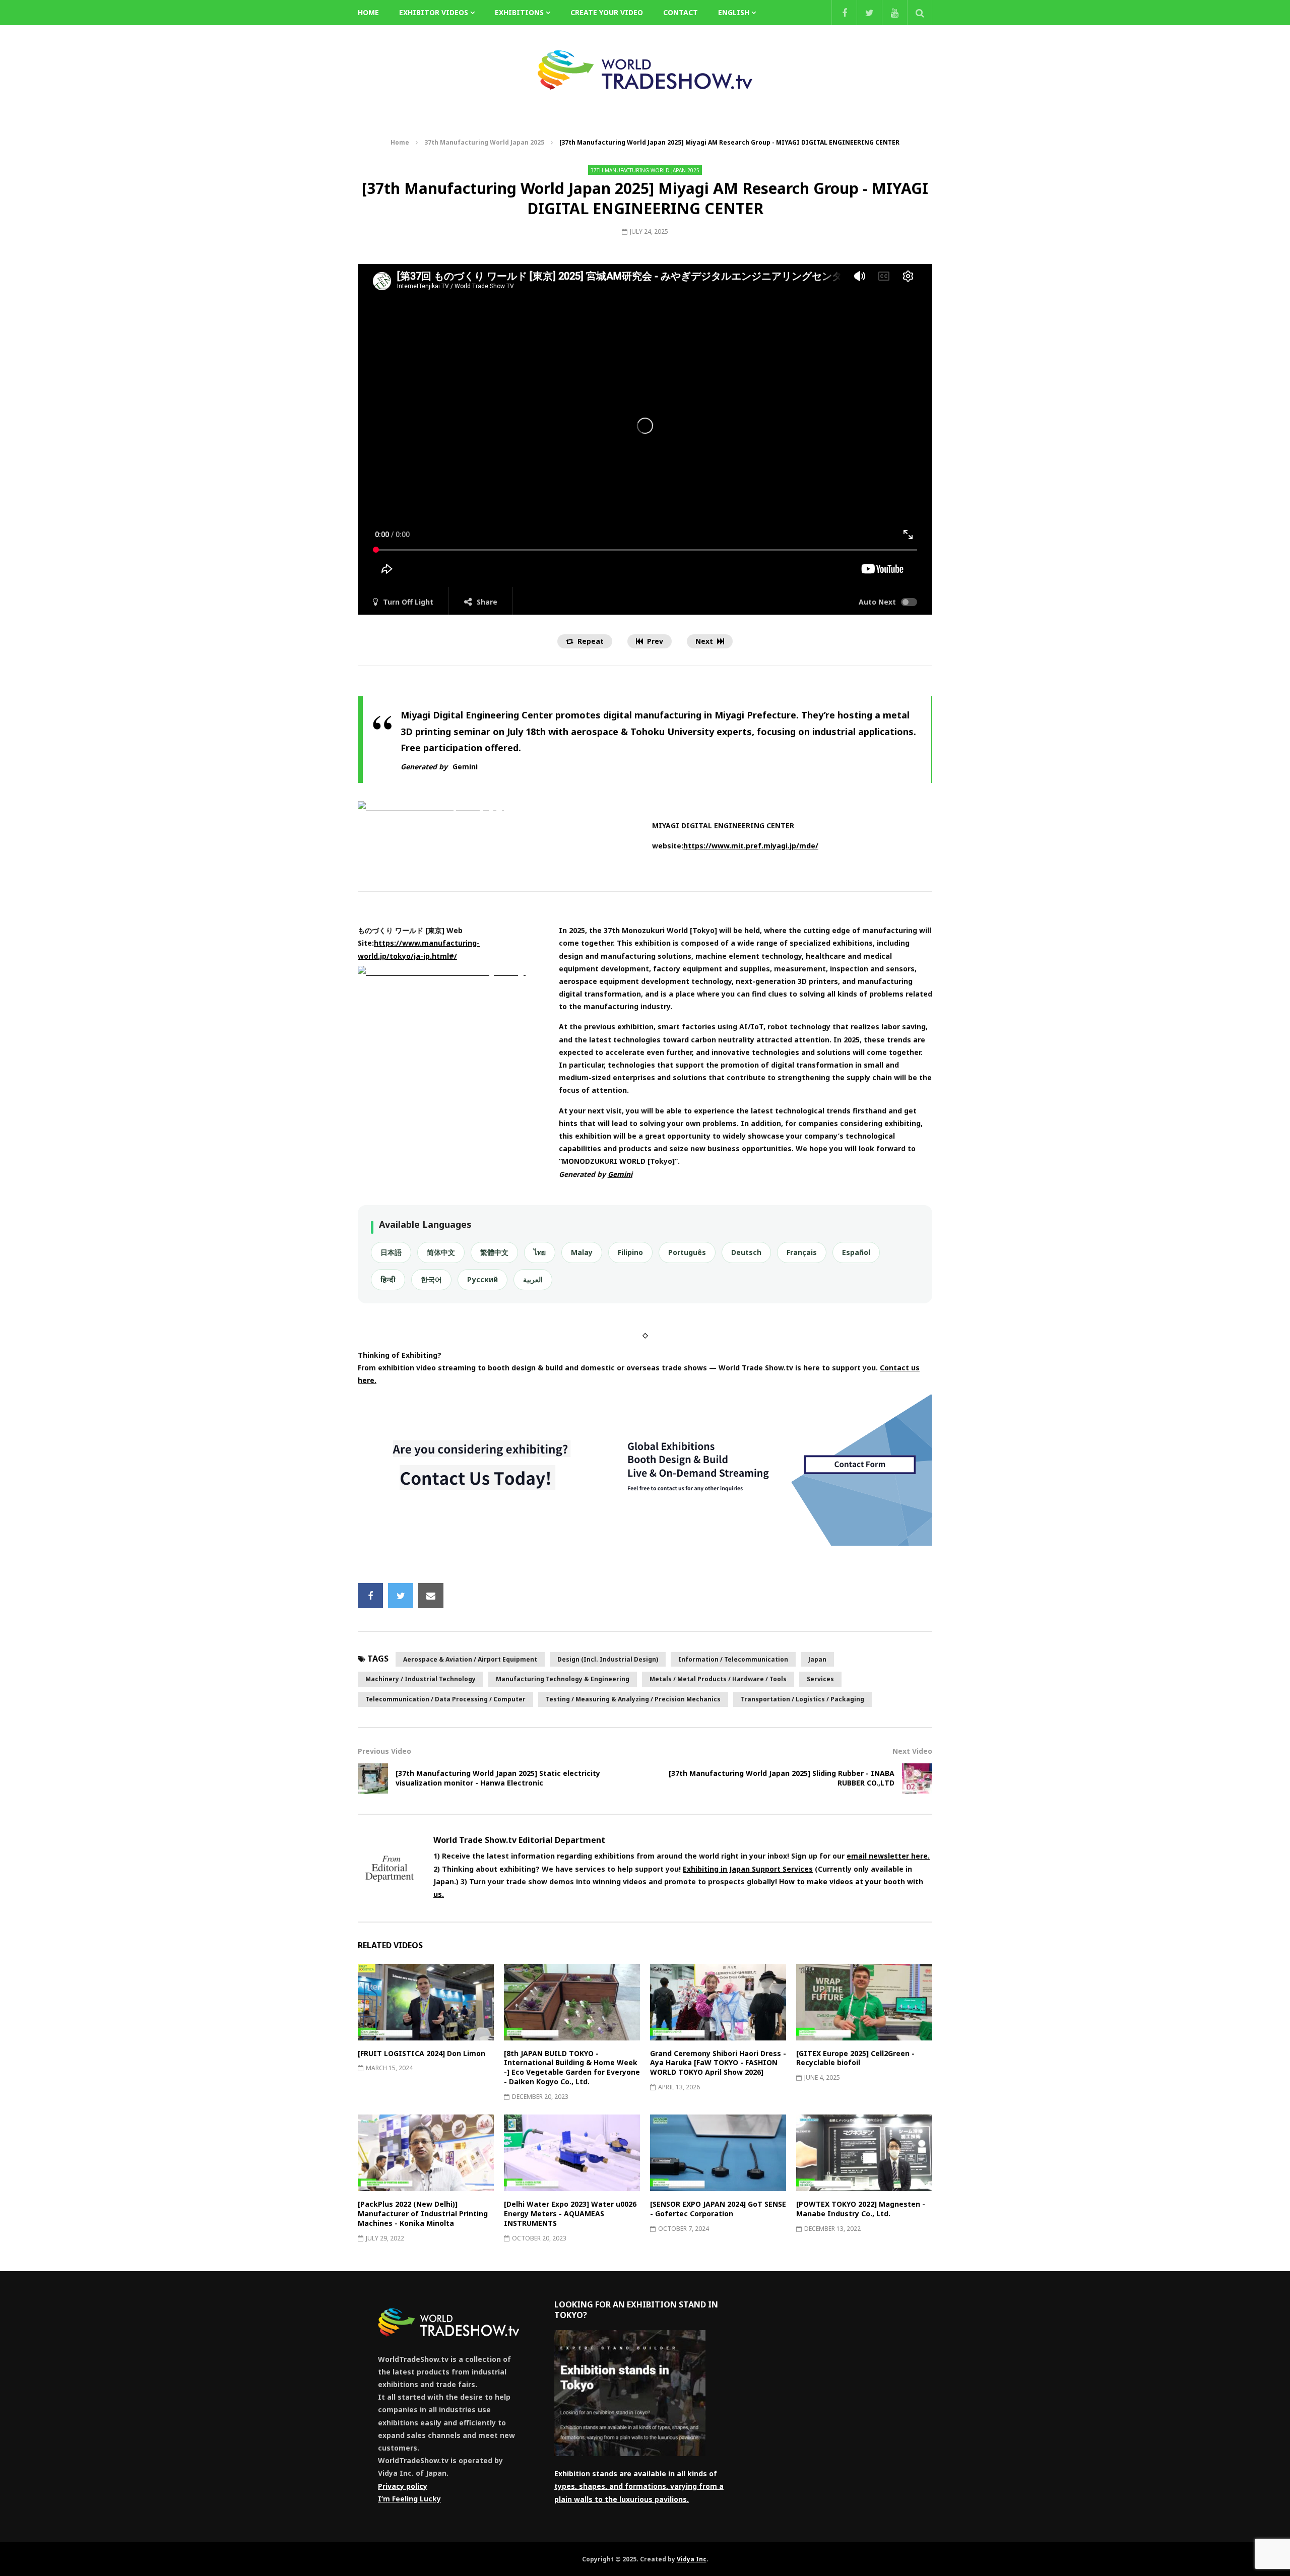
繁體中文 (494, 1252)
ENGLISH (734, 12)
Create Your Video (607, 12)
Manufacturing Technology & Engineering (563, 1679)
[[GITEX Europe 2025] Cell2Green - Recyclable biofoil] (864, 2002)
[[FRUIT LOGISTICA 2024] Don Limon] (426, 2002)
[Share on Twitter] (401, 1596)
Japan (817, 1659)
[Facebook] (844, 13)
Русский (482, 1279)
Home (400, 142)
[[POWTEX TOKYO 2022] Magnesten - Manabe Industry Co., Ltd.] (864, 2153)
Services (820, 1679)
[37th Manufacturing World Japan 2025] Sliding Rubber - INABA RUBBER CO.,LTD (782, 1778)
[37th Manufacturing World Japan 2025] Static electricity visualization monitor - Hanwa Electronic (498, 1778)
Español (856, 1252)
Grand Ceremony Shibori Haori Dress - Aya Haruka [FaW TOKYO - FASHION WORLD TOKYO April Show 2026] (718, 2063)
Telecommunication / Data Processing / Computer (445, 1699)
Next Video (912, 1751)
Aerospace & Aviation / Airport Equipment (470, 1659)
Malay (582, 1252)
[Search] (920, 13)
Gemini (465, 767)
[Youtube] (894, 13)
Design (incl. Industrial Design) (608, 1659)
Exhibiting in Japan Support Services (748, 1869)
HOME (368, 12)
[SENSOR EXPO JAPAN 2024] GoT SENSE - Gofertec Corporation (718, 2209)
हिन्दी (388, 1279)
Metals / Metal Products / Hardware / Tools (718, 1679)
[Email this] (431, 1596)
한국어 (431, 1279)
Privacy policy (403, 2486)
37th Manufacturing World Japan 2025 (484, 142)
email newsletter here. (888, 1856)
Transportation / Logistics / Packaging (802, 1699)
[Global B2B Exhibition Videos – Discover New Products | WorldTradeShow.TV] (645, 70)
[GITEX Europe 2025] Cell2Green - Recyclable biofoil (855, 2058)
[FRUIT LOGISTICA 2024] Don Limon (422, 2053)
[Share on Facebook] (370, 1596)
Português (687, 1252)
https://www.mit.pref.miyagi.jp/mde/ (751, 846)
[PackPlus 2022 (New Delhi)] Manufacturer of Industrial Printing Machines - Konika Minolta (423, 2214)
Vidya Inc (692, 2559)
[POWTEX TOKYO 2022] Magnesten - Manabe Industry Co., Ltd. (861, 2209)
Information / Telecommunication (733, 1659)
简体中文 (441, 1252)
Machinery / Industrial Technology (421, 1679)
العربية (533, 1279)
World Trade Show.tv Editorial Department (519, 1840)
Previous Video (384, 1751)
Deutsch (746, 1252)
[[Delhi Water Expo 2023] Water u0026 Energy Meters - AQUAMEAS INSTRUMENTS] (572, 2153)
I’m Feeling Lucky (409, 2499)
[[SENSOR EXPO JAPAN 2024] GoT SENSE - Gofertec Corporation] (718, 2153)
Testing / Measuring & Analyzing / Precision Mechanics (633, 1699)
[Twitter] (869, 13)
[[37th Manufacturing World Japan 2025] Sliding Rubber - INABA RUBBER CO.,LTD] (917, 1778)
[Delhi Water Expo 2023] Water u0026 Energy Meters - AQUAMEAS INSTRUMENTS (570, 2214)
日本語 (391, 1252)
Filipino (630, 1252)
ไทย (540, 1252)
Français (802, 1252)
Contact (681, 12)
